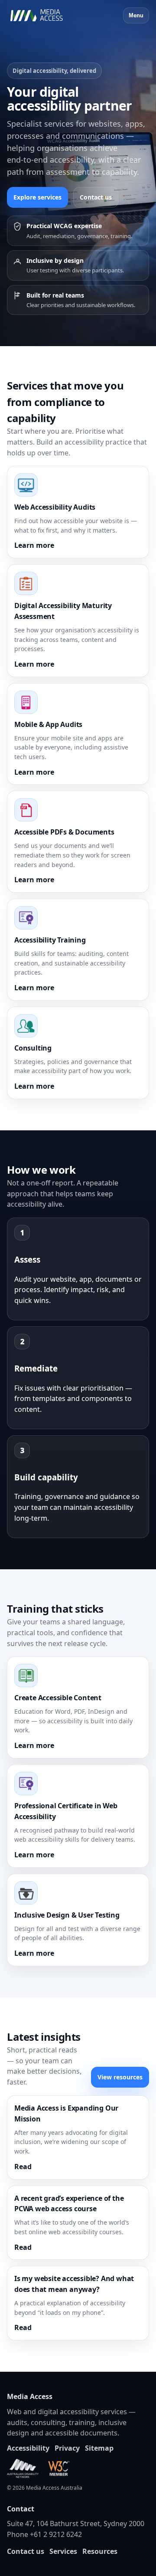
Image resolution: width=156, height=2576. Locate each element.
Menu (136, 15)
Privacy (67, 2448)
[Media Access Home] (48, 16)
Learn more (34, 545)
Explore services (37, 197)
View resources (120, 2077)
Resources (100, 2551)
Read (23, 2167)
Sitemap (99, 2448)
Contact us (96, 197)
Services (63, 2551)
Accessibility (28, 2448)
